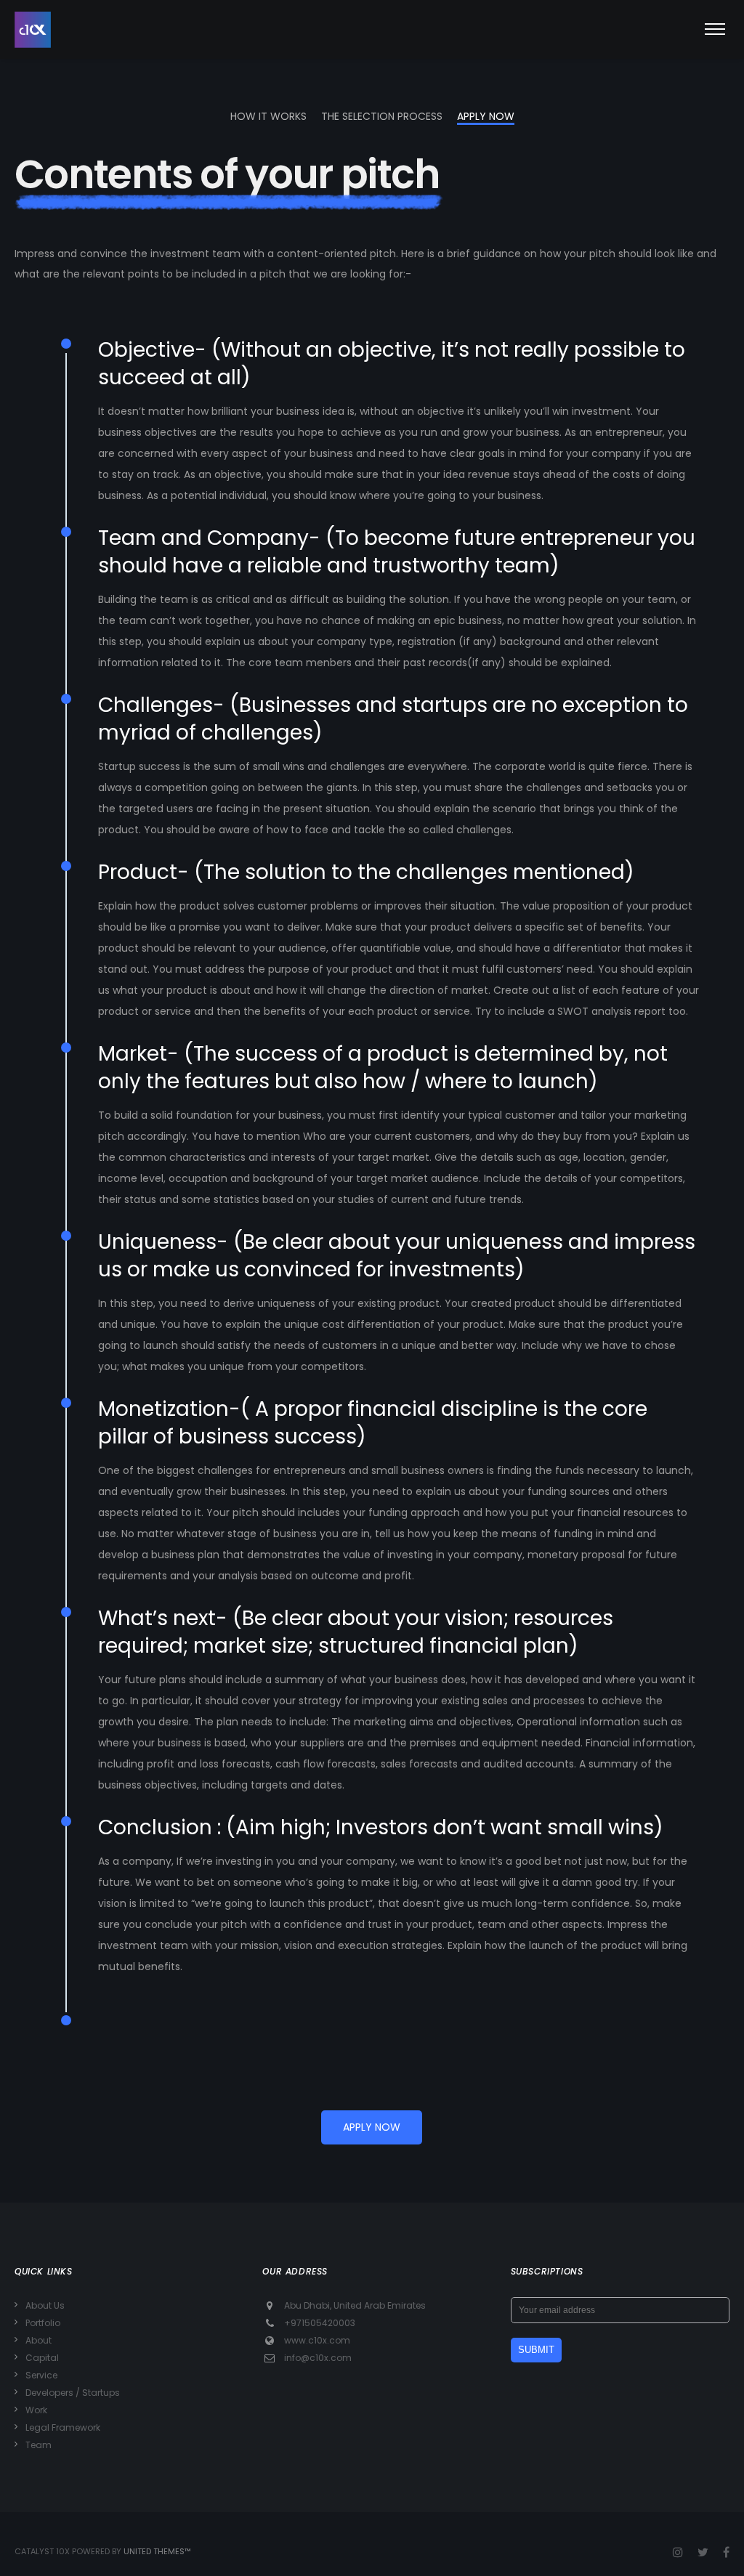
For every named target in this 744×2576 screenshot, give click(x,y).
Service (41, 2375)
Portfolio (43, 2323)
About (39, 2340)
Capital (42, 2358)
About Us (45, 2305)
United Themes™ (157, 2551)
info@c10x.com (318, 2358)
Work (36, 2410)
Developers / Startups (73, 2393)
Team (39, 2445)
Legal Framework (63, 2427)
